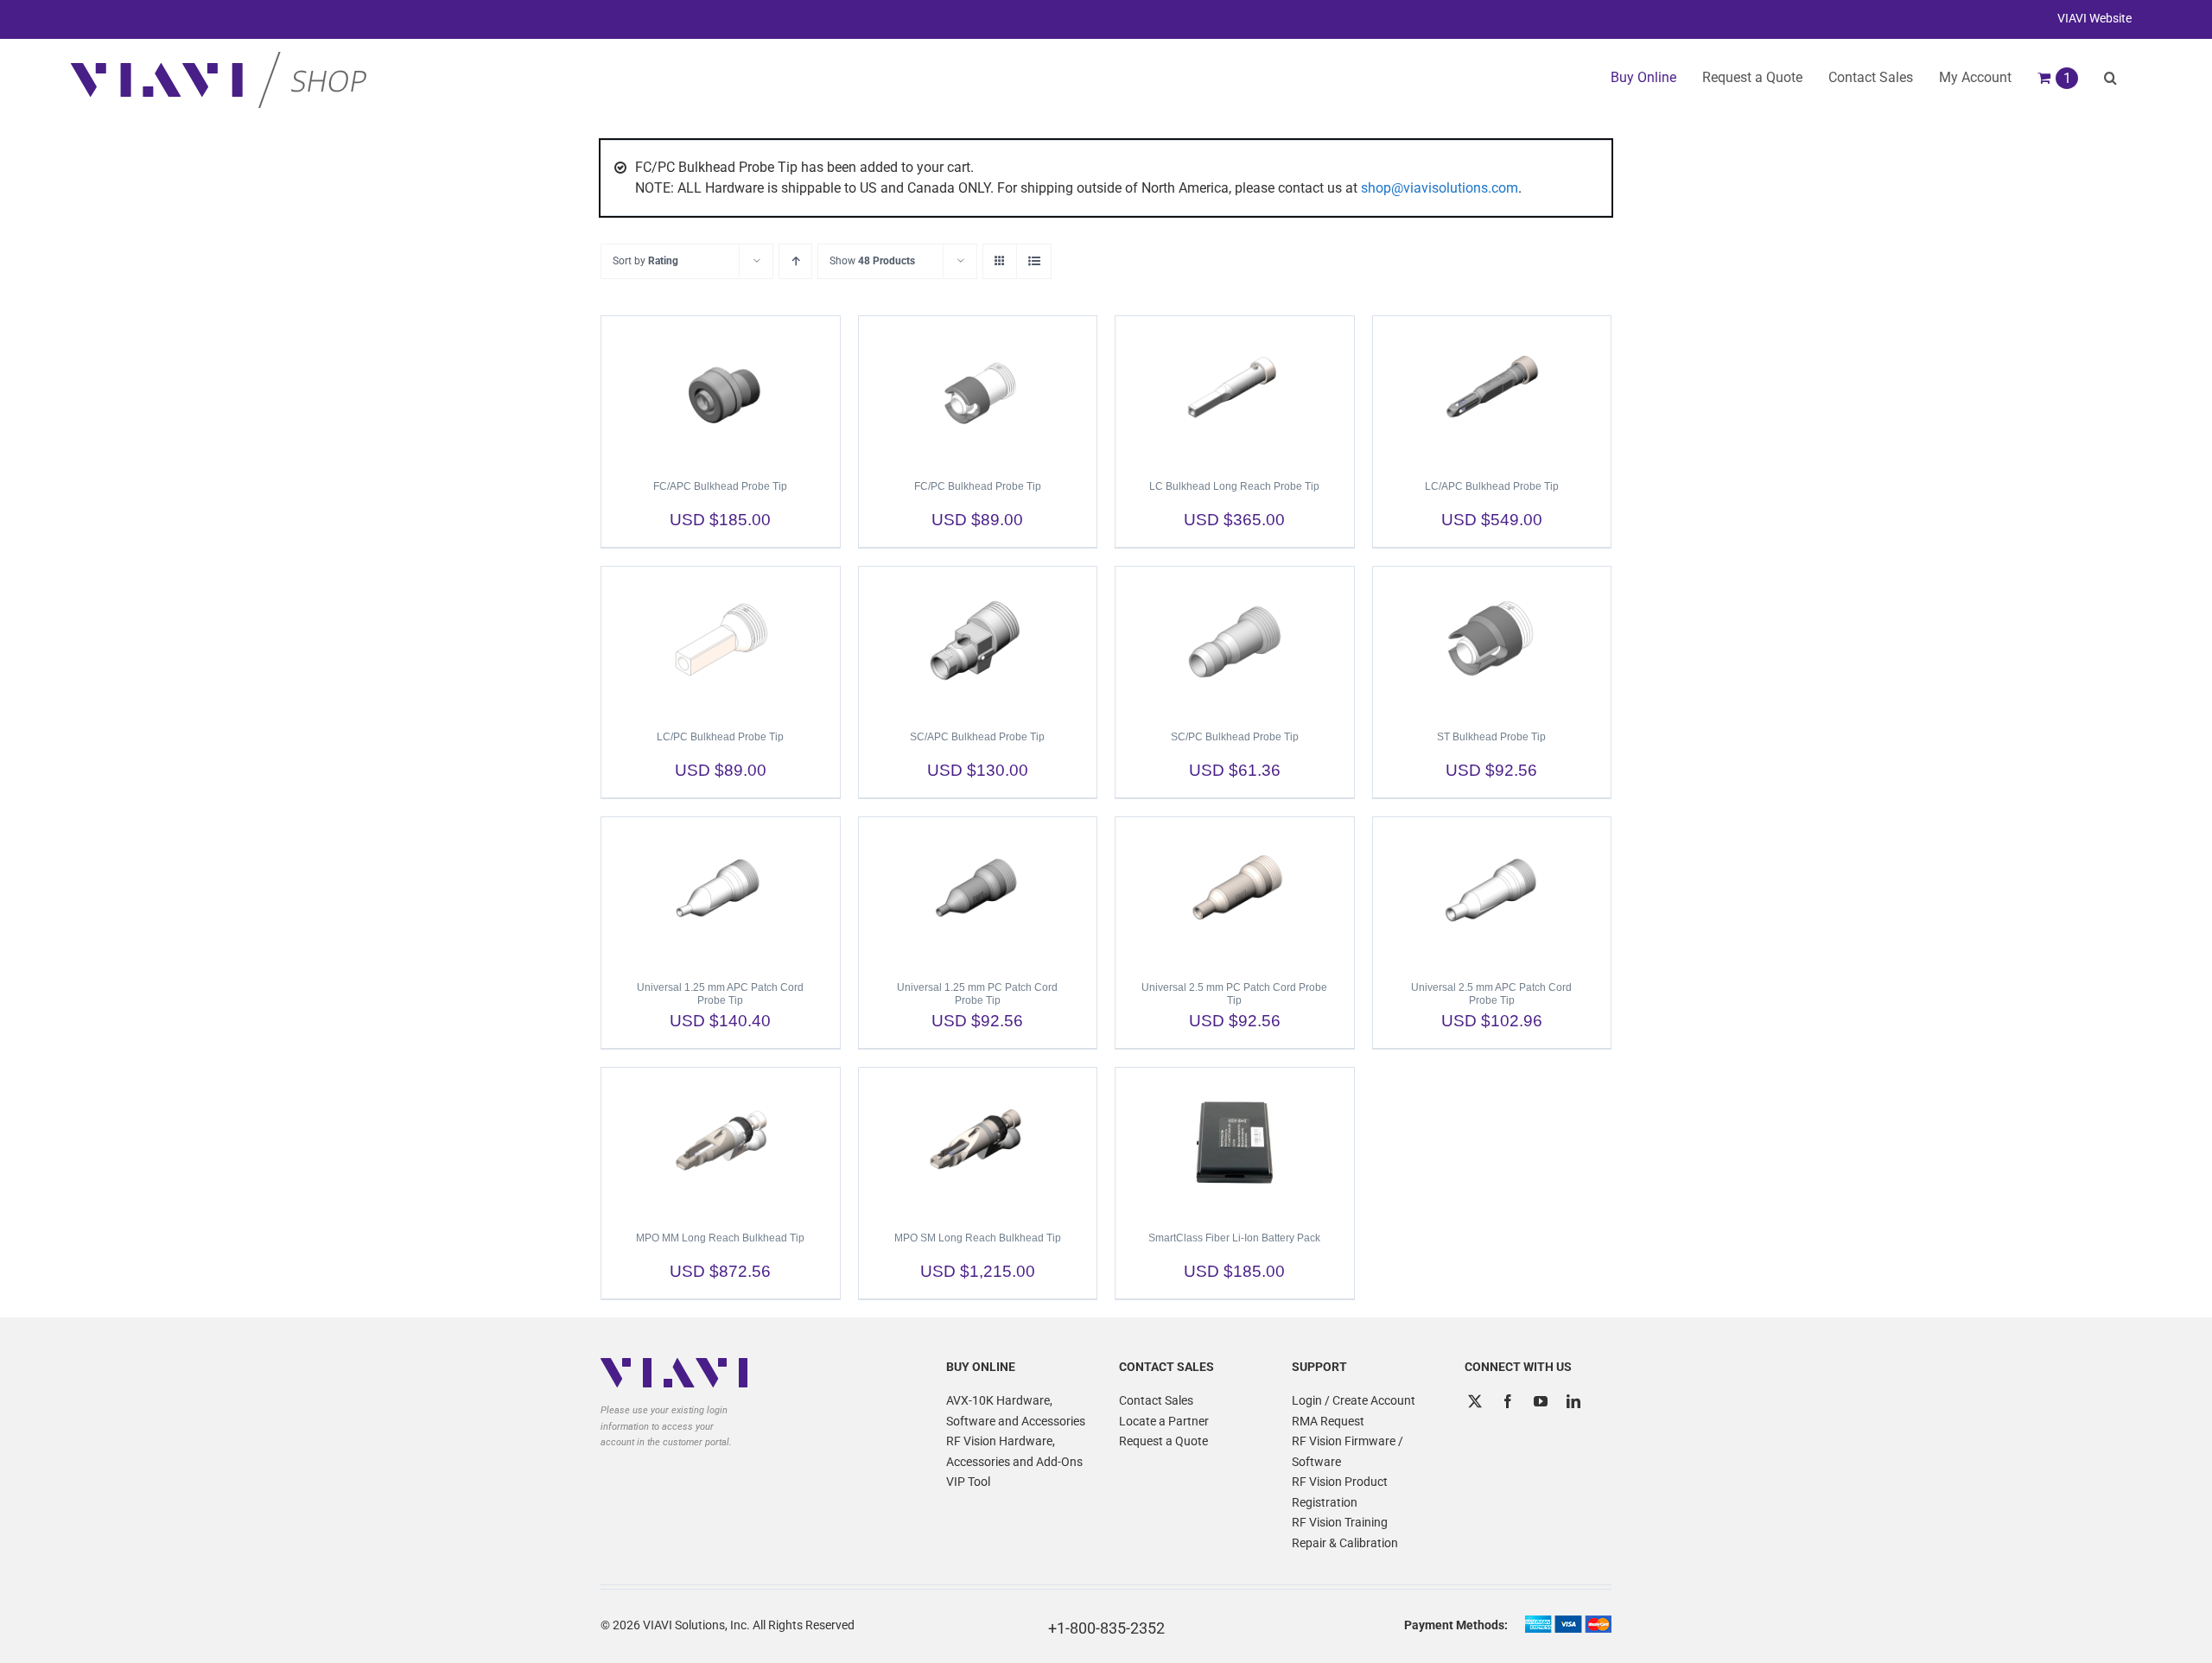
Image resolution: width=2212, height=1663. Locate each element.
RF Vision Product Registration (1340, 1492)
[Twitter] (1475, 1401)
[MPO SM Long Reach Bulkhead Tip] (978, 1141)
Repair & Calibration (1345, 1543)
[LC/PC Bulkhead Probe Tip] (721, 640)
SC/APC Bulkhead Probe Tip (977, 737)
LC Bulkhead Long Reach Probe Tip (1234, 486)
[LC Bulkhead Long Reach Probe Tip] (1235, 390)
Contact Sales (1156, 1400)
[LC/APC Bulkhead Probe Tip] (1492, 390)
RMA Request (1328, 1421)
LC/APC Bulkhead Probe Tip (1492, 486)
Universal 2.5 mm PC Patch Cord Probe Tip (1234, 994)
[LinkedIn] (1573, 1401)
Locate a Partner (1164, 1421)
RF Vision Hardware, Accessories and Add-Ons (1014, 1451)
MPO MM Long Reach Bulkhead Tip (720, 1238)
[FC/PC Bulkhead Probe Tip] (978, 390)
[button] (2110, 78)
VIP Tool (968, 1482)
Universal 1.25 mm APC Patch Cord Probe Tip (720, 994)
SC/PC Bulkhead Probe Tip (1235, 737)
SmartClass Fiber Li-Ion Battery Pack (1234, 1238)
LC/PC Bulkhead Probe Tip (720, 737)
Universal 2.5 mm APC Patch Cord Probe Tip (1491, 994)
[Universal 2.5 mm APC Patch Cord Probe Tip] (1492, 891)
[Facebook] (1508, 1401)
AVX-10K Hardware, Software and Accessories (1016, 1411)
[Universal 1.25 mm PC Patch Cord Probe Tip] (978, 891)
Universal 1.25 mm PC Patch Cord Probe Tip (977, 994)
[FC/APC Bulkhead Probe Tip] (721, 390)
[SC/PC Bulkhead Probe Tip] (1235, 640)
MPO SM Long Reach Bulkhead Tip (978, 1238)
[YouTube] (1541, 1401)
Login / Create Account (1354, 1400)
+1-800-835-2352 (1106, 1628)
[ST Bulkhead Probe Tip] (1492, 640)
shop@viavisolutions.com (1440, 188)
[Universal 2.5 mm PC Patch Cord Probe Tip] (1235, 891)
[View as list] (1034, 261)
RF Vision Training (1340, 1522)
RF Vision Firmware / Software (1348, 1451)
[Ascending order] (795, 261)
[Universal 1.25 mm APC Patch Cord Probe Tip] (721, 891)
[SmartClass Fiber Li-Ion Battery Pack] (1235, 1141)
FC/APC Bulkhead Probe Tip (720, 486)
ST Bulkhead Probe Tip (1491, 737)
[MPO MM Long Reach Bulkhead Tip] (721, 1141)
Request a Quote (1163, 1441)
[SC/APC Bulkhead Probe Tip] (978, 640)
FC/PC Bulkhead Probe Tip (978, 486)
